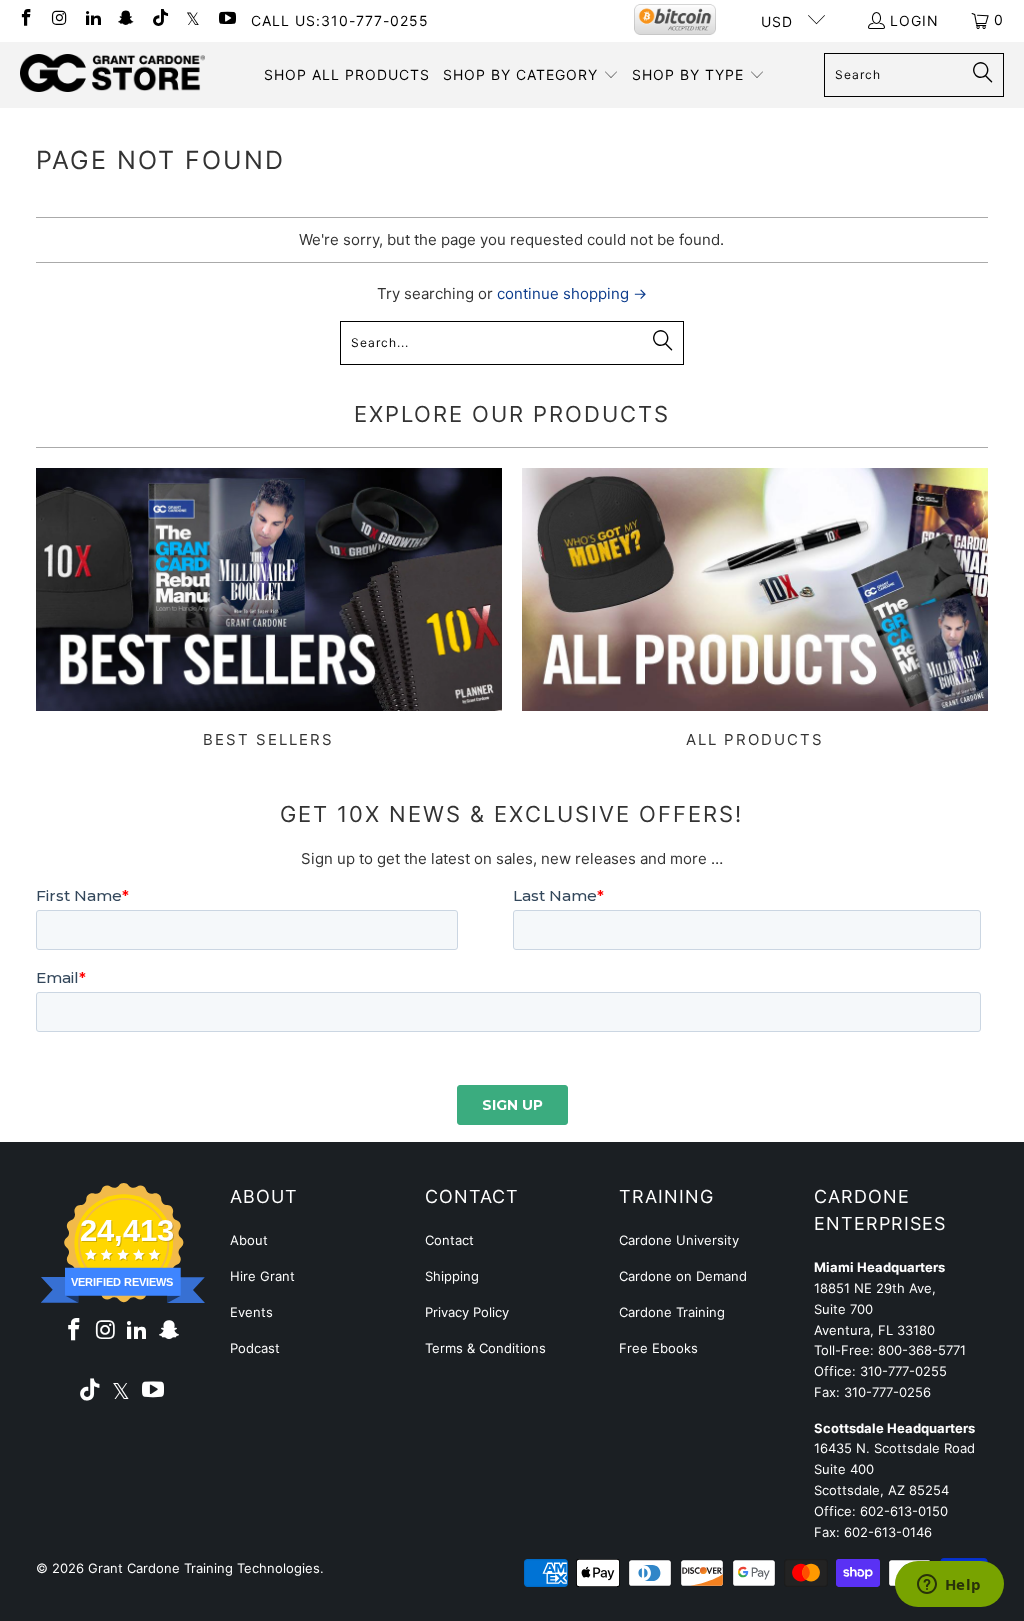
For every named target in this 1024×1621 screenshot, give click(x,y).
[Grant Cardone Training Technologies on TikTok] (159, 19)
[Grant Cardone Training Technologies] (112, 74)
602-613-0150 (904, 1511)
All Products (755, 608)
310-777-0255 (903, 1371)
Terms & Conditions (485, 1348)
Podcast (255, 1348)
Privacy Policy (467, 1312)
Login (914, 20)
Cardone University (679, 1240)
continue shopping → (572, 293)
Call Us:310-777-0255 (340, 20)
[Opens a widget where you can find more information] (949, 1586)
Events (251, 1312)
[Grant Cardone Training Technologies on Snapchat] (126, 19)
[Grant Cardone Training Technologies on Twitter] (193, 19)
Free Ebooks (658, 1348)
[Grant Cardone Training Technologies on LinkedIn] (92, 19)
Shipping (452, 1276)
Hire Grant (262, 1276)
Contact (449, 1240)
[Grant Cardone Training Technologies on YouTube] (226, 19)
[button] (531, 75)
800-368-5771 (922, 1350)
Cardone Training (672, 1312)
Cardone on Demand (683, 1276)
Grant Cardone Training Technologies (204, 1568)
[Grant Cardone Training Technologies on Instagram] (59, 19)
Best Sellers (269, 608)
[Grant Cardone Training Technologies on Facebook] (25, 19)
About (249, 1240)
